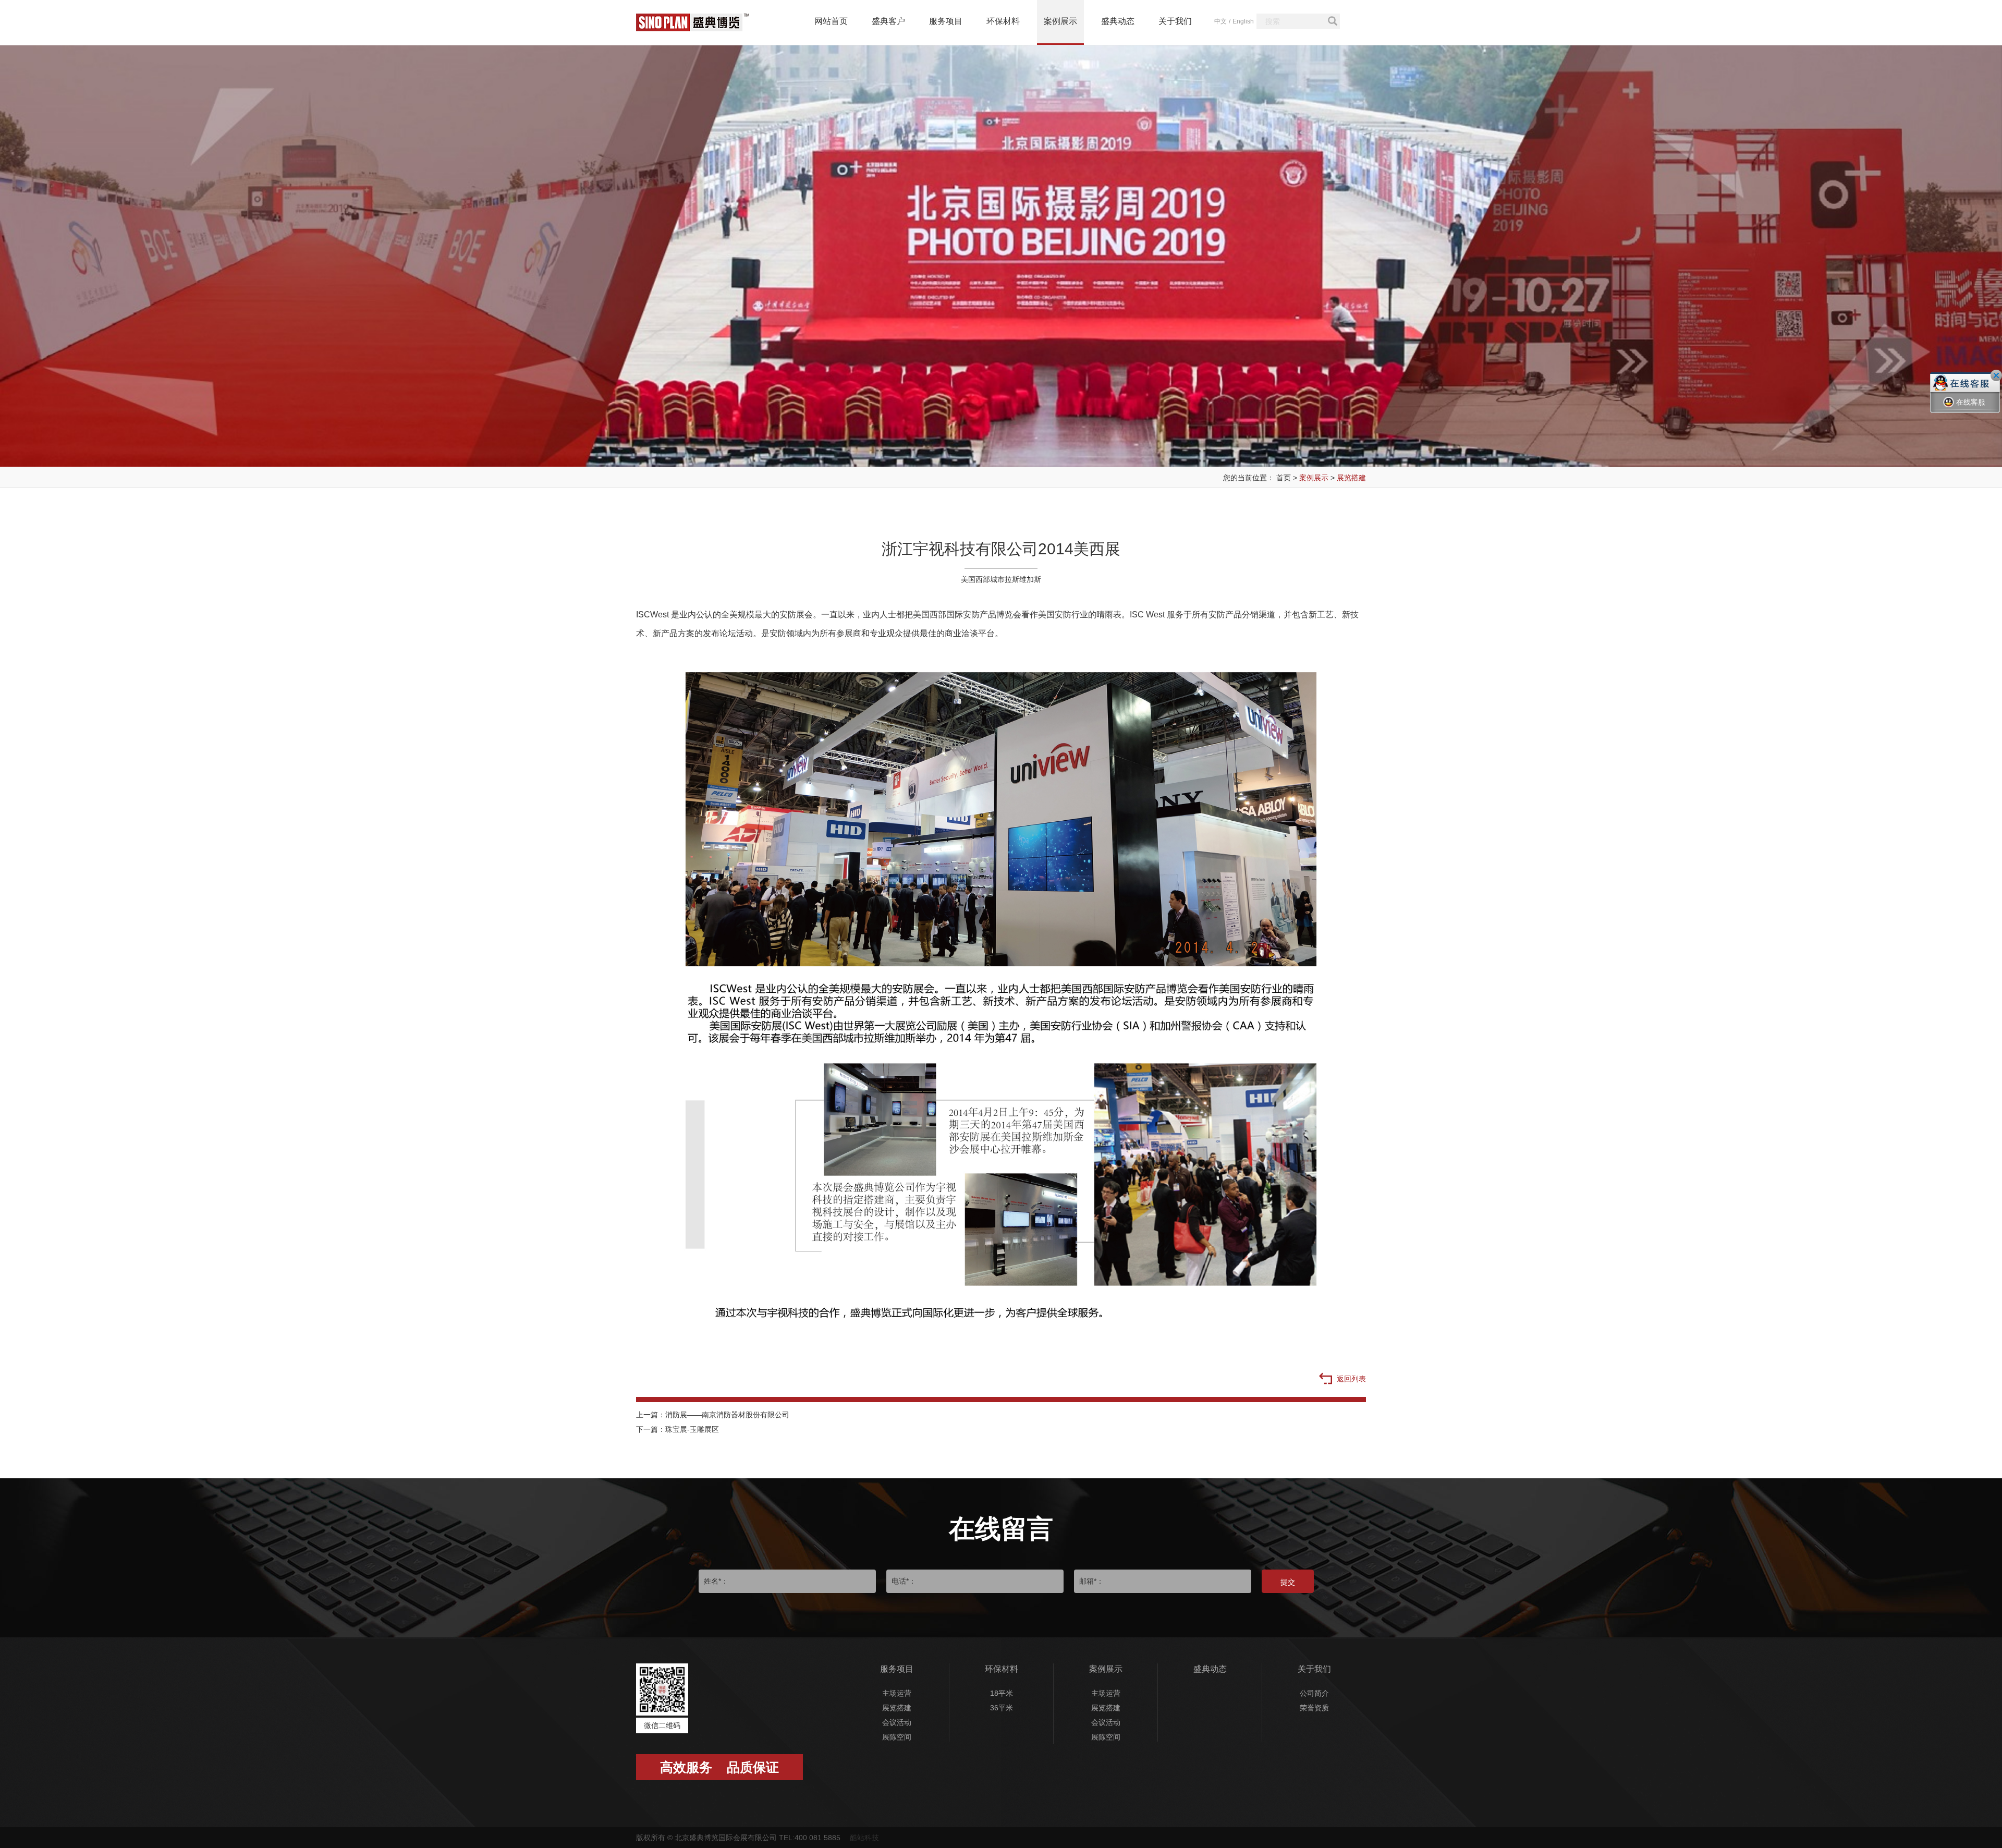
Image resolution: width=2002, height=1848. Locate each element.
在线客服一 (1971, 410)
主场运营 (897, 1693)
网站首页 (831, 21)
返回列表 (1350, 1379)
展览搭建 (1351, 478)
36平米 (1002, 1708)
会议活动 (897, 1722)
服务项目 (946, 21)
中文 (1220, 21)
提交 (1288, 1582)
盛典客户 (888, 21)
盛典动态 (1118, 21)
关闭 (1996, 375)
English (1243, 21)
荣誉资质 (1314, 1708)
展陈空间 (897, 1737)
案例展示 (1060, 21)
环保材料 (1003, 21)
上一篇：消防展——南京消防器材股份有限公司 (713, 1415)
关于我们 (1175, 21)
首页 (1284, 478)
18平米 (1002, 1693)
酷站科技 (864, 1838)
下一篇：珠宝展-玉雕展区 (677, 1429)
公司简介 (1314, 1693)
